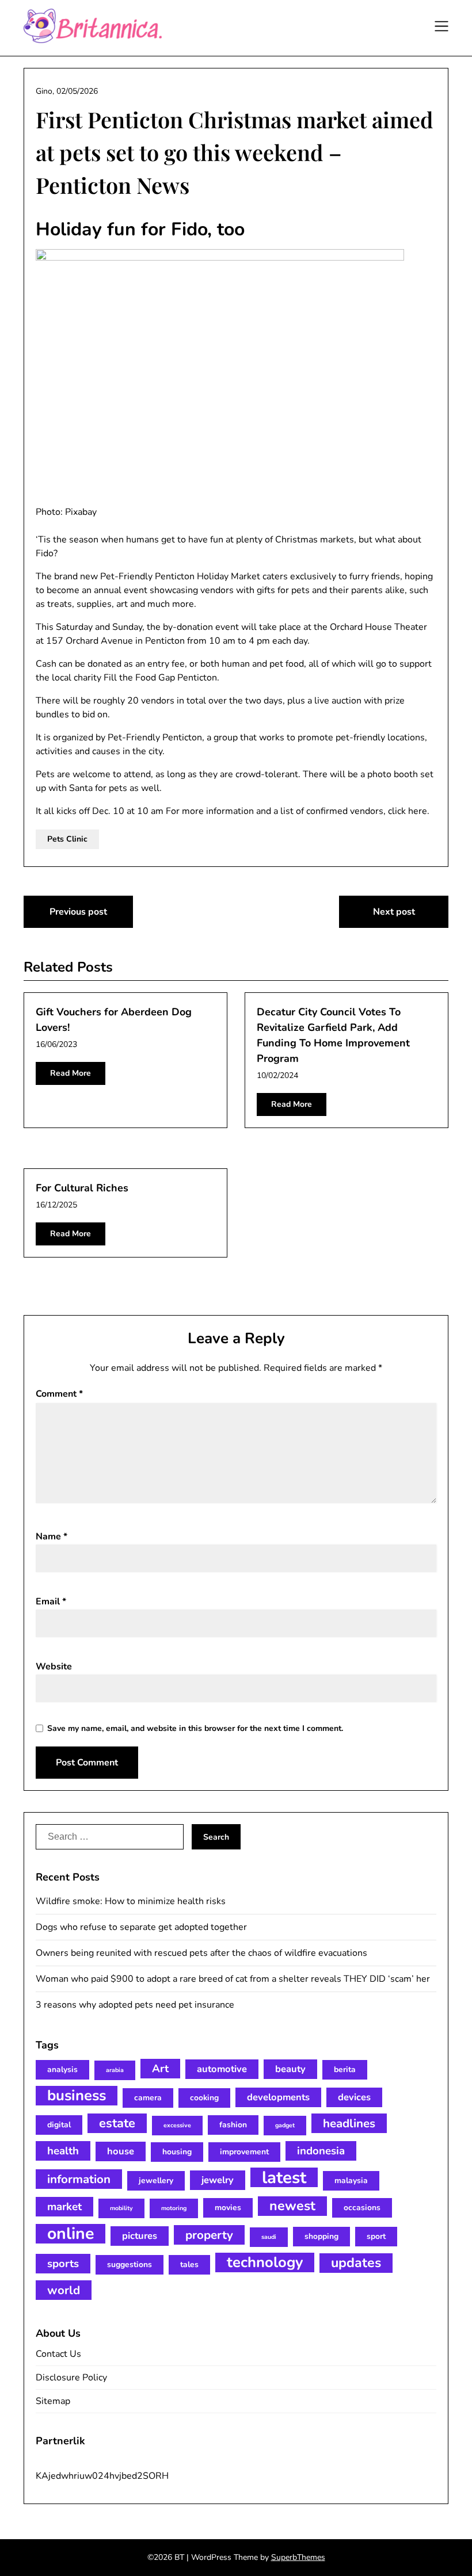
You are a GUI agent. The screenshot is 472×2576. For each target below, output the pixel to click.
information (79, 2179)
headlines (349, 2123)
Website (54, 1667)
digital (59, 2125)
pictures (140, 2236)
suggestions (130, 2264)
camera (148, 2098)
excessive (177, 2125)
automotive (222, 2069)
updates (356, 2263)
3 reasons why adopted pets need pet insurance (135, 2005)
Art (160, 2069)
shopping (321, 2236)
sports (63, 2264)
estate (117, 2123)
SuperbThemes (298, 2557)
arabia (115, 2070)
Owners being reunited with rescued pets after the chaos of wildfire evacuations (201, 1953)
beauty (290, 2069)
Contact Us (58, 2354)
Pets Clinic (67, 839)
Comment (59, 1394)
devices (354, 2097)
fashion (233, 2125)
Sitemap (53, 2401)
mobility (121, 2208)
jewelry (218, 2180)
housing (177, 2152)
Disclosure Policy (71, 2378)
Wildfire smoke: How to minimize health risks (131, 1901)
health (63, 2151)
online (71, 2234)
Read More (71, 1073)
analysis (62, 2069)
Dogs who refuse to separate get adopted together (141, 1927)
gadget (285, 2125)
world (64, 2290)
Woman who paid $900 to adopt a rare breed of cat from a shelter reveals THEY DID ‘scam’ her (233, 1979)
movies (228, 2208)
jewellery (156, 2181)
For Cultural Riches (82, 1188)
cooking (204, 2098)
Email (51, 1602)
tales (189, 2264)
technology (265, 2262)
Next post (394, 912)
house (121, 2151)
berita (345, 2069)
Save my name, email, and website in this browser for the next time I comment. (195, 1728)
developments (278, 2097)
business (77, 2096)
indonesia (321, 2151)
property (209, 2235)
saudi (269, 2237)
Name (52, 1537)
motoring (174, 2208)
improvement (244, 2152)
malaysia (351, 2181)
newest (292, 2206)
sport (376, 2236)
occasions (362, 2208)
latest (284, 2177)
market (64, 2207)
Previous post (78, 912)
